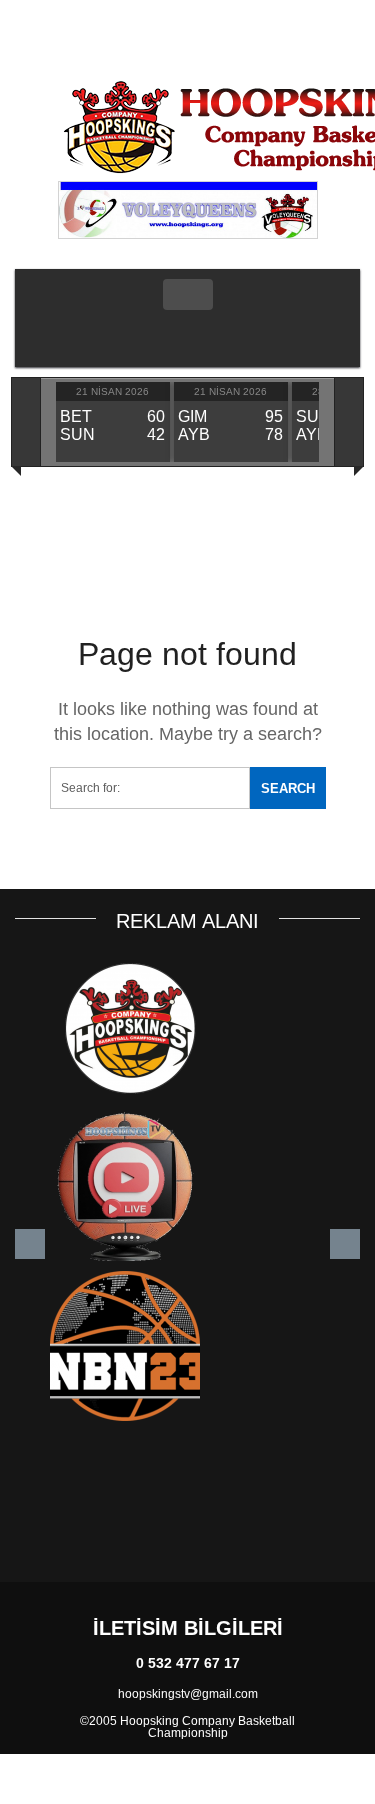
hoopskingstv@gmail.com (188, 1694)
